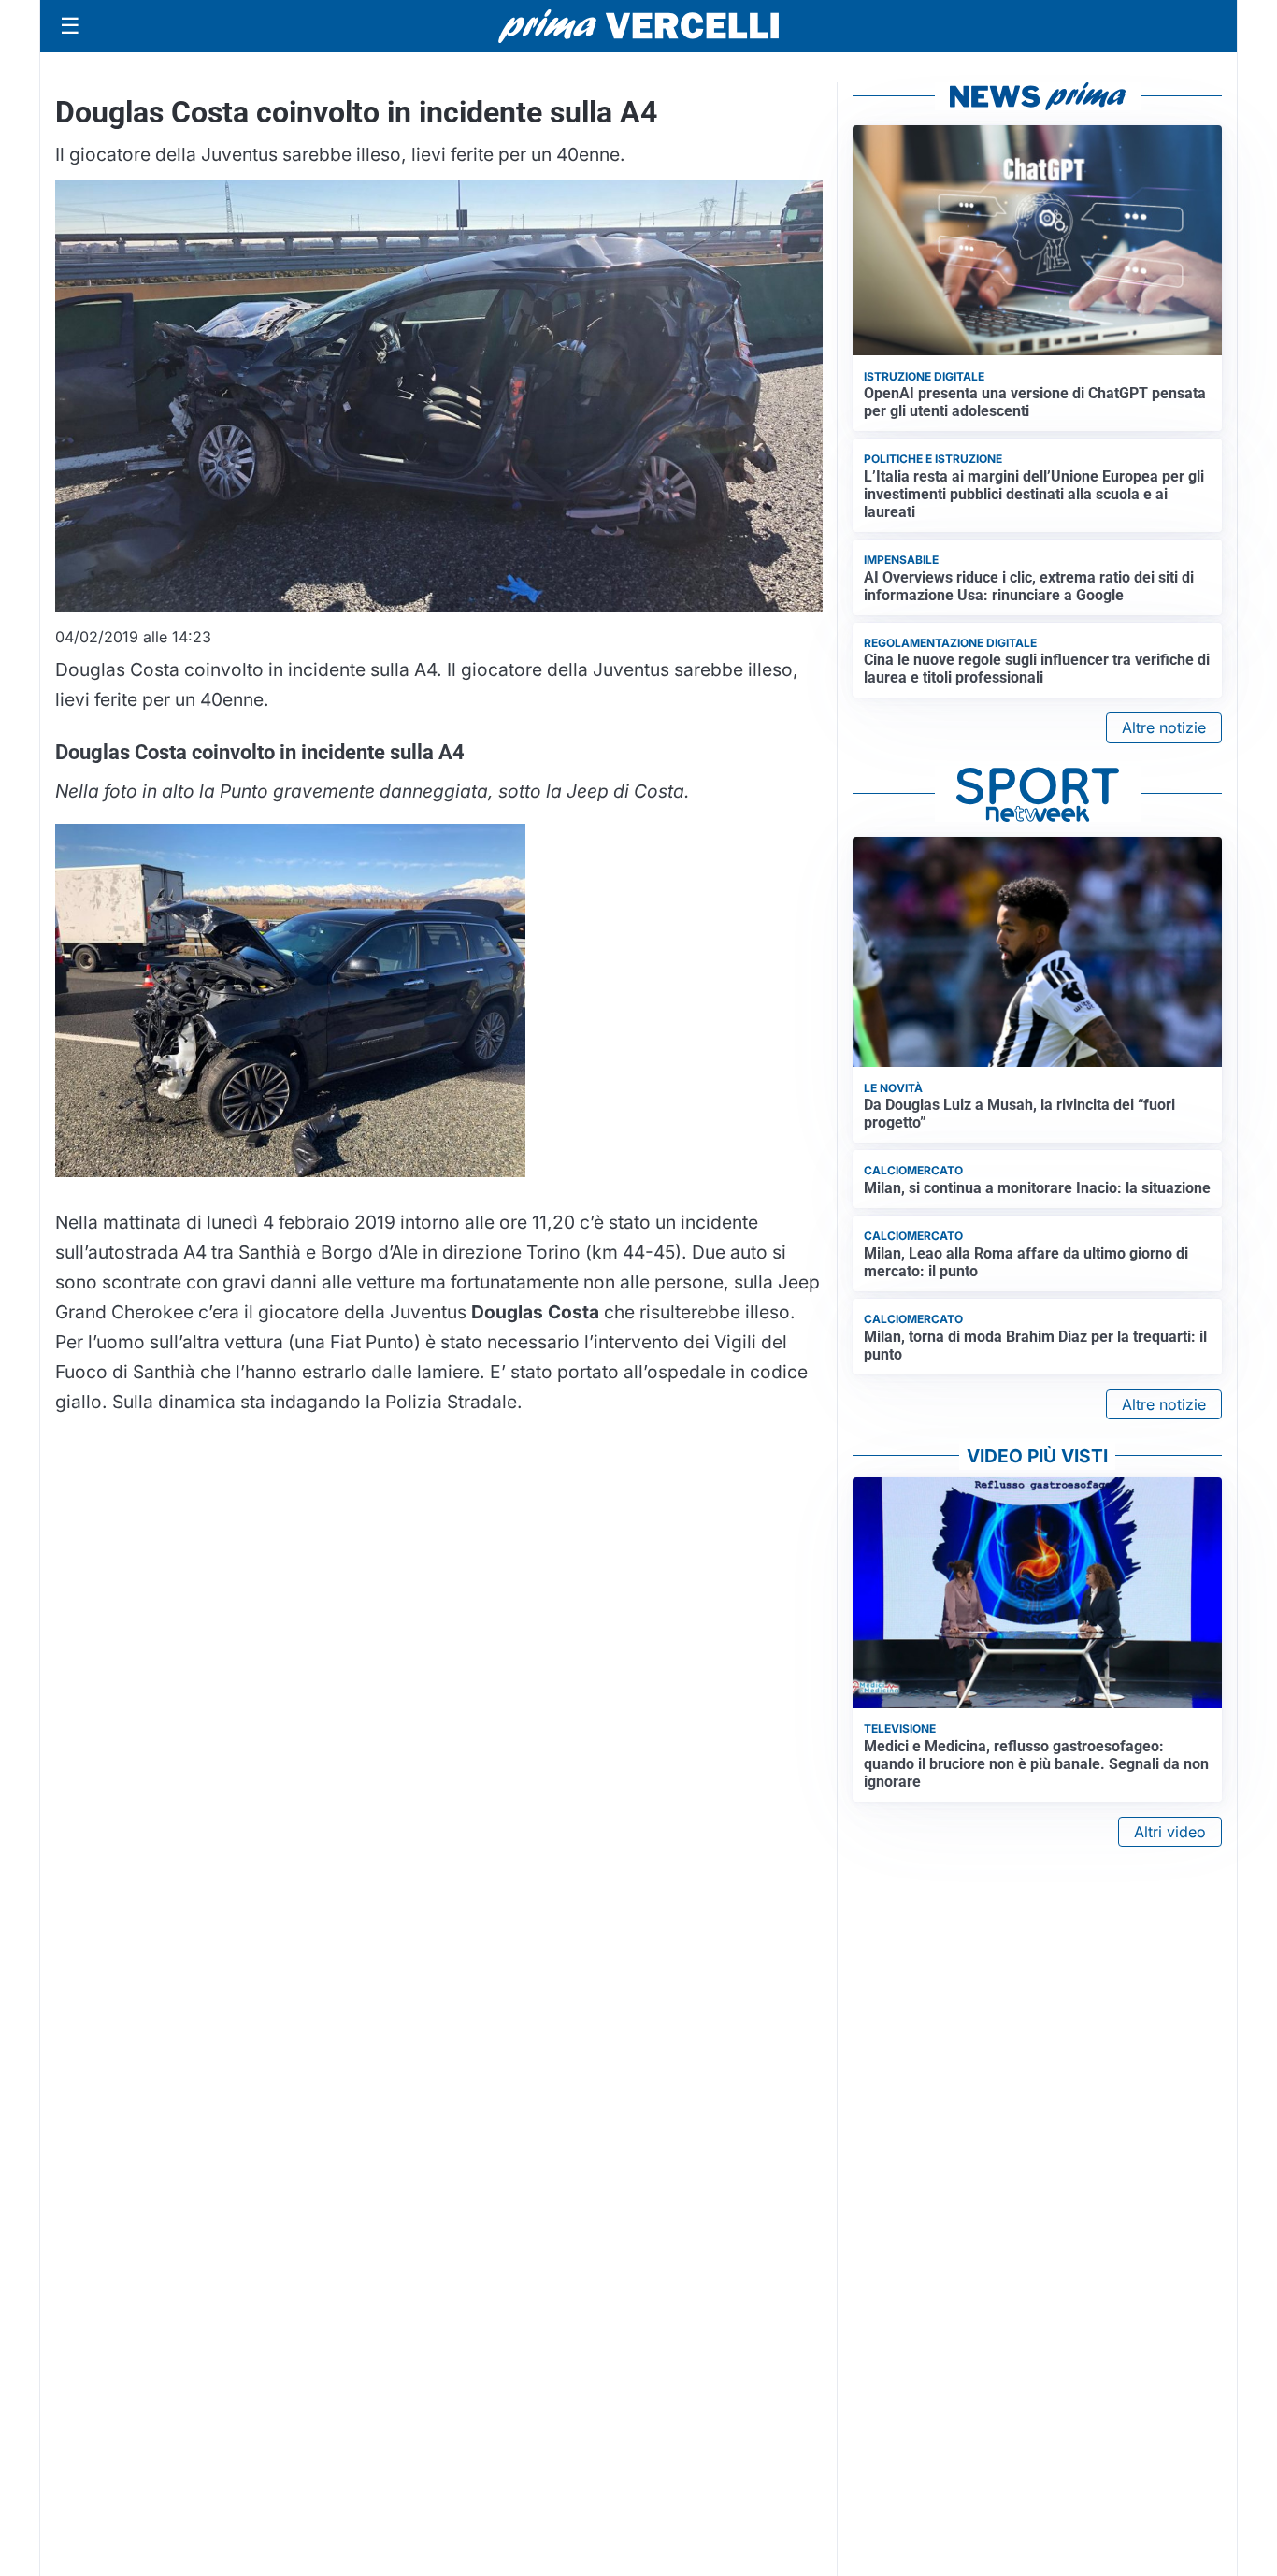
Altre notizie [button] (1164, 727)
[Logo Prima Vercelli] (638, 26)
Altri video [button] (1170, 1832)
